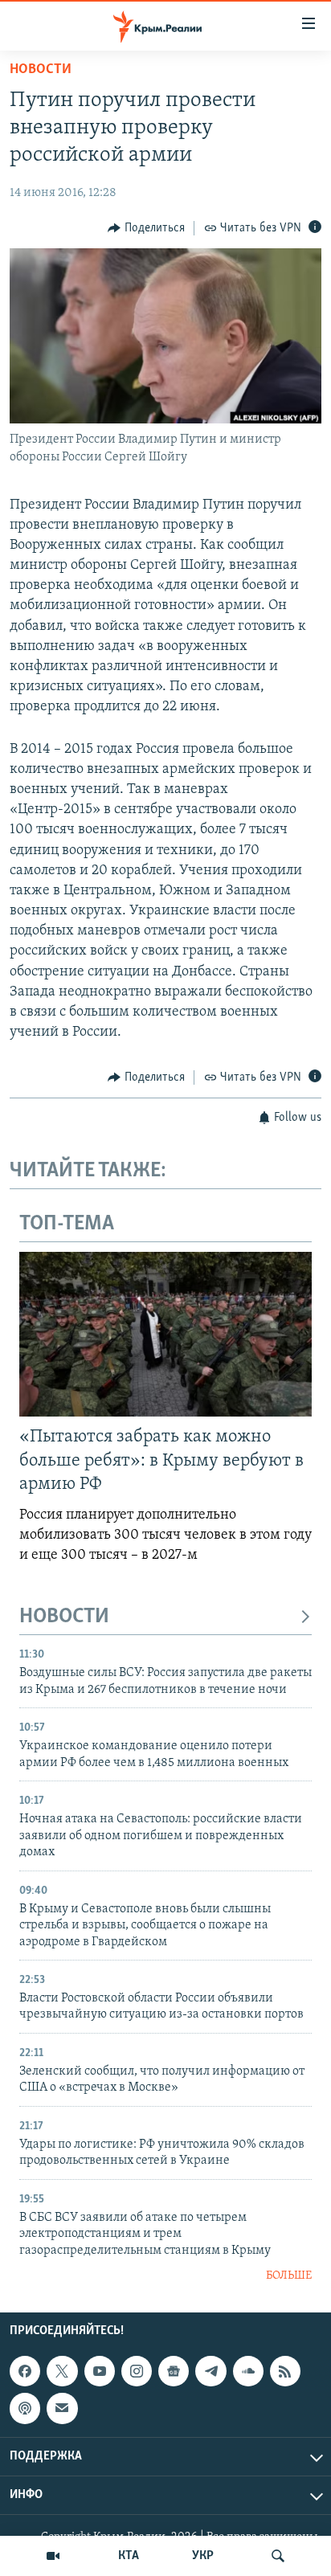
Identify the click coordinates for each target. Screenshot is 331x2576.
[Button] (146, 228)
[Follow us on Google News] (174, 2371)
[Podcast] (25, 2408)
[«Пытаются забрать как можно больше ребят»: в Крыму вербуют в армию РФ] (165, 1334)
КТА (129, 2556)
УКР (203, 2556)
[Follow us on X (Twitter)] (62, 2371)
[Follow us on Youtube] (100, 2371)
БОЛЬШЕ (289, 2276)
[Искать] (278, 2556)
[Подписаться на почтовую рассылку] (62, 2408)
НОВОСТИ (64, 1617)
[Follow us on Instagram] (137, 2371)
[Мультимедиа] (53, 2556)
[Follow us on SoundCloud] (248, 2371)
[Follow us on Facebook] (25, 2371)
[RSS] (285, 2371)
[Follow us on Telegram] (210, 2371)
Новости (41, 70)
